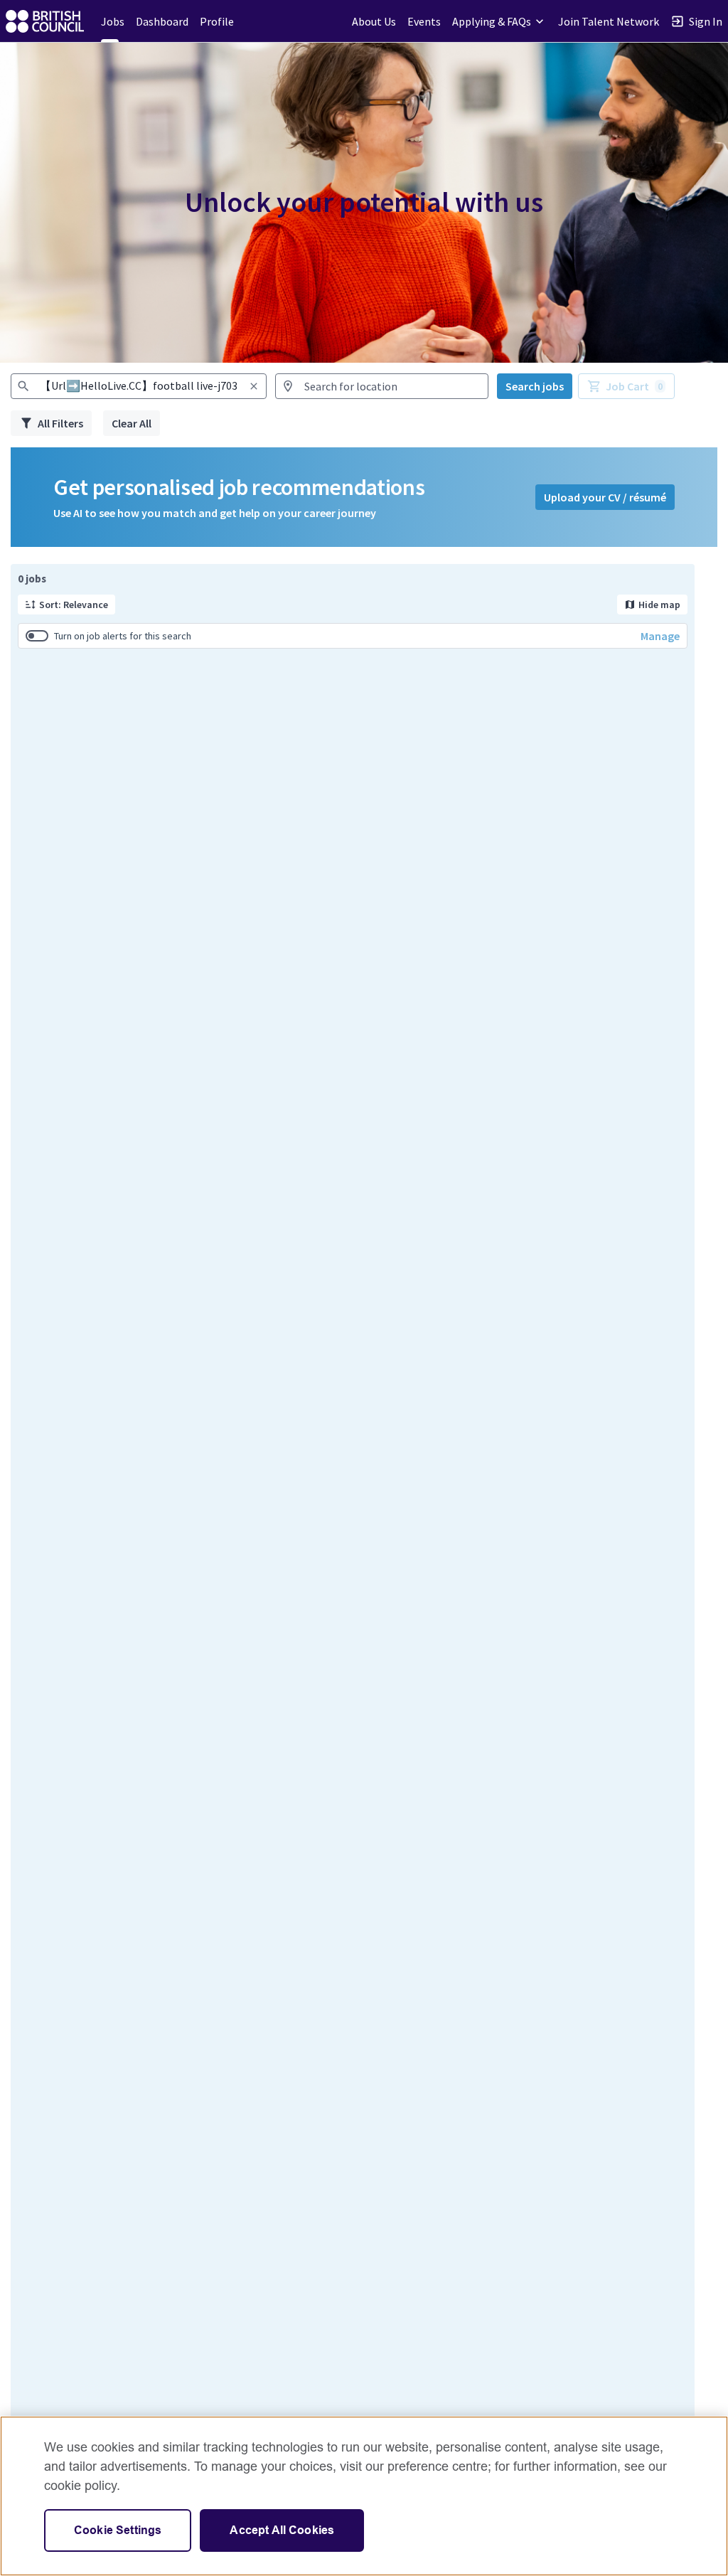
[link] (45, 21)
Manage (660, 636)
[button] (499, 21)
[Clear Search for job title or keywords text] (254, 386)
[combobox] (139, 386)
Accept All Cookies (282, 2530)
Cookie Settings (118, 2530)
